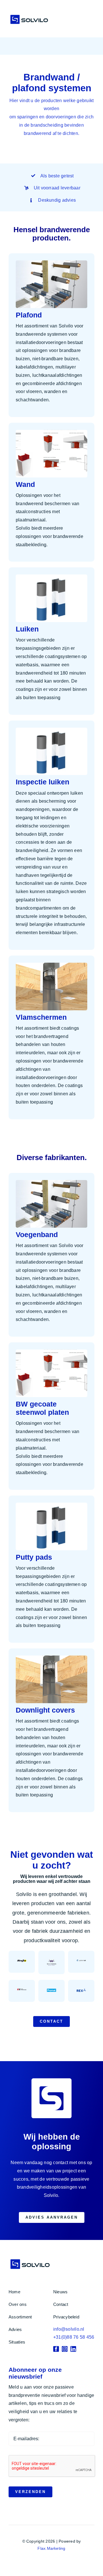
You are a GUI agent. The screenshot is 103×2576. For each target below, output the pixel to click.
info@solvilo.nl (69, 2329)
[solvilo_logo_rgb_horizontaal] (29, 15)
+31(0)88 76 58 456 (74, 2337)
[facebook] (56, 2349)
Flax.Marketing (51, 2548)
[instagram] (65, 2349)
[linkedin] (73, 2349)
